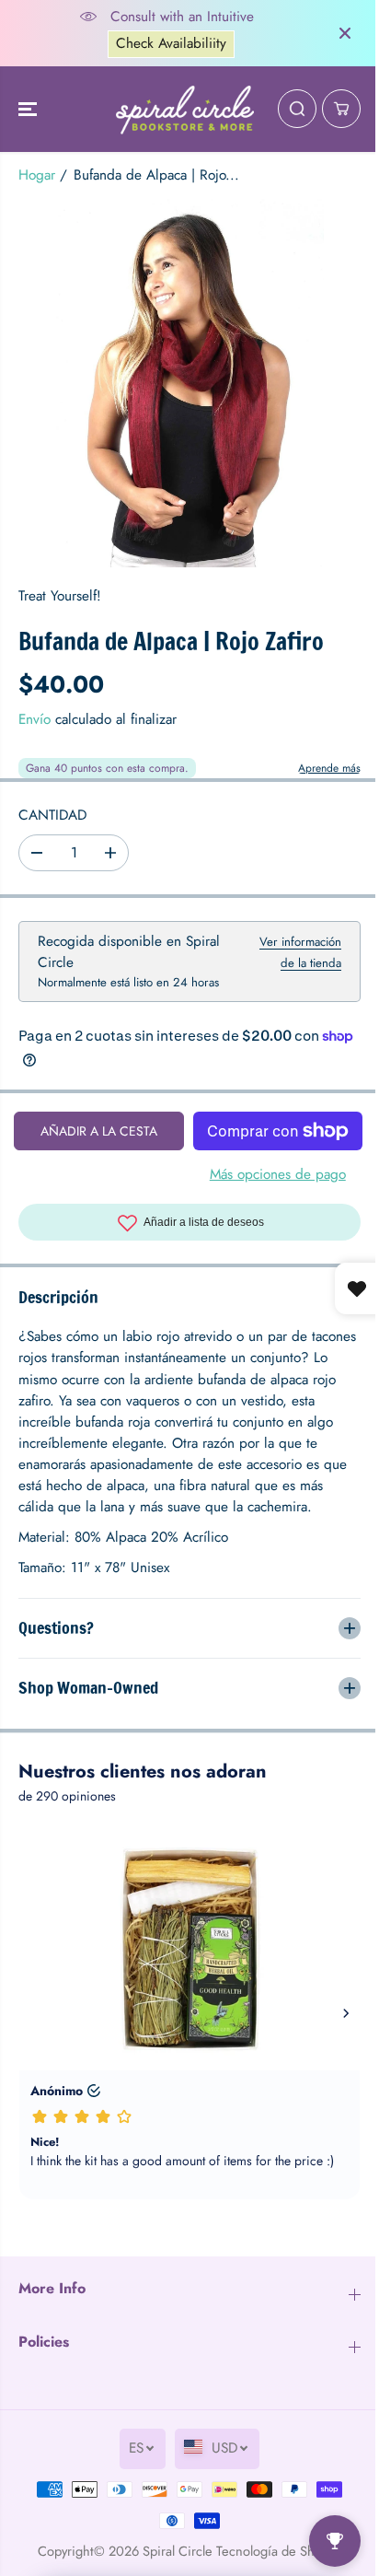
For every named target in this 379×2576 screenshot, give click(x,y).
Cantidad (52, 815)
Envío (34, 719)
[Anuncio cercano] (345, 33)
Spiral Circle (173, 2551)
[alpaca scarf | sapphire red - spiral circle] (189, 383)
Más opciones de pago (278, 1174)
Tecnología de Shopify (275, 2551)
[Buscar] (297, 109)
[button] (29, 110)
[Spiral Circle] (185, 110)
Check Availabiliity (171, 43)
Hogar (37, 175)
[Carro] (341, 109)
